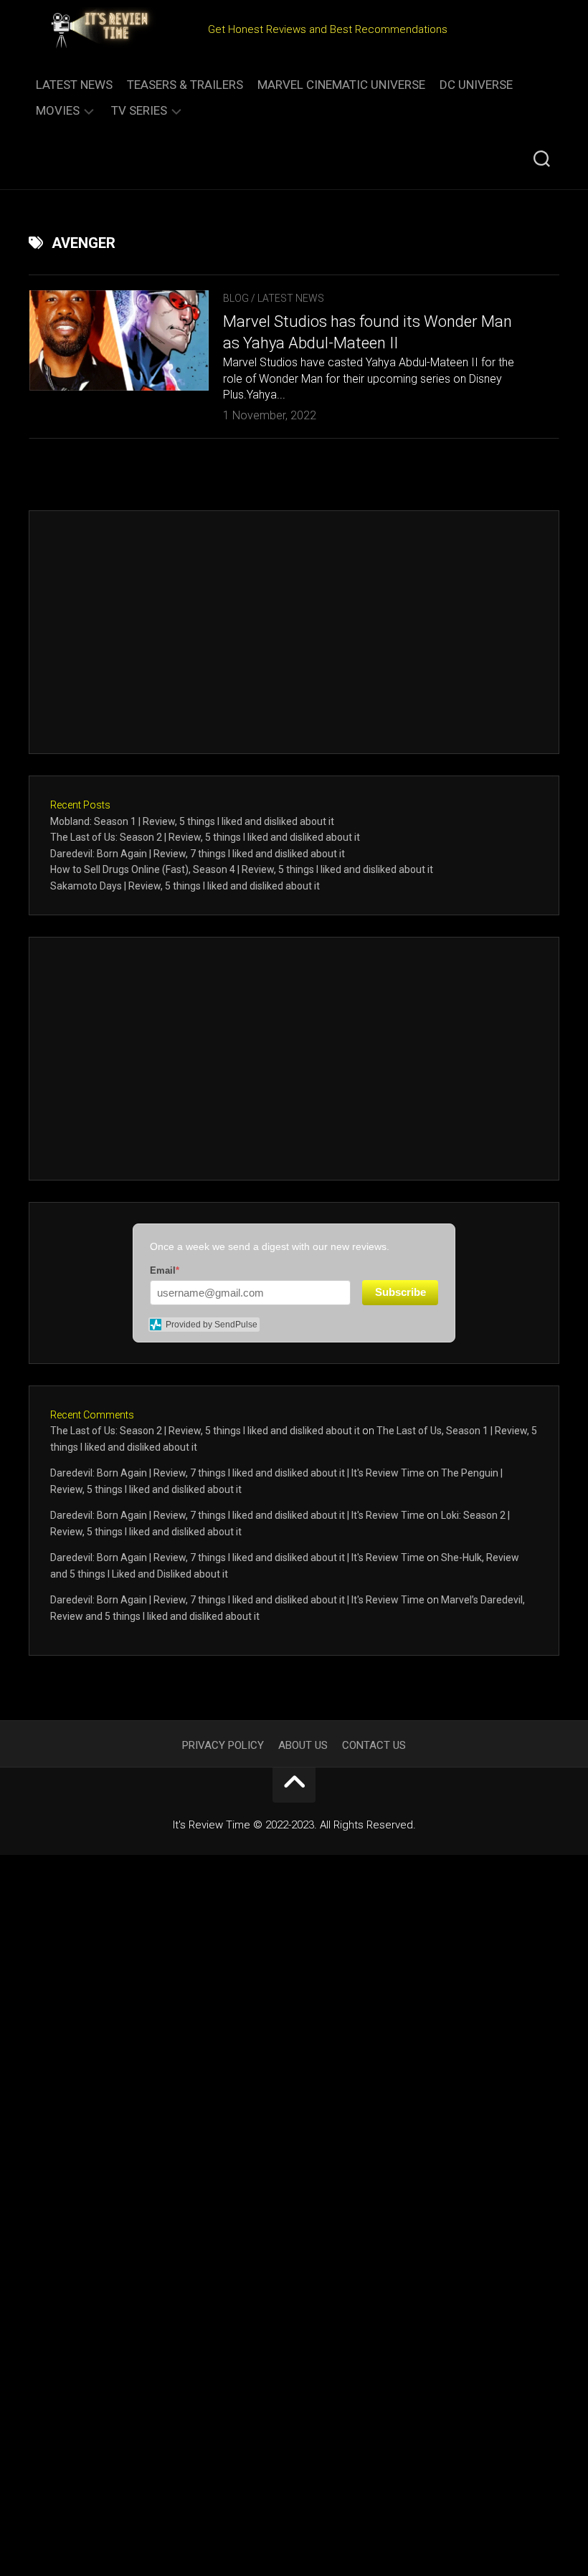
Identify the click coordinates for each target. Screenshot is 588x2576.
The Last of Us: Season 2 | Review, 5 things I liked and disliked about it (205, 837)
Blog (236, 298)
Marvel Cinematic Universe (341, 85)
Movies (58, 110)
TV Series (139, 110)
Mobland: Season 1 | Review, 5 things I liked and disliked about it (192, 821)
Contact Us (374, 1745)
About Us (303, 1745)
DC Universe (476, 85)
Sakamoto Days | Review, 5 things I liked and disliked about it (185, 886)
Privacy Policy (223, 1745)
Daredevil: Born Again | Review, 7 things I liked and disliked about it (198, 854)
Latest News (74, 85)
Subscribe (400, 1292)
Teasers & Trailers (185, 85)
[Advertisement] (294, 632)
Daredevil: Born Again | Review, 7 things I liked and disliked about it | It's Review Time (237, 1473)
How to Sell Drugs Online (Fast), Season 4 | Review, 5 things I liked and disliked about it (242, 869)
